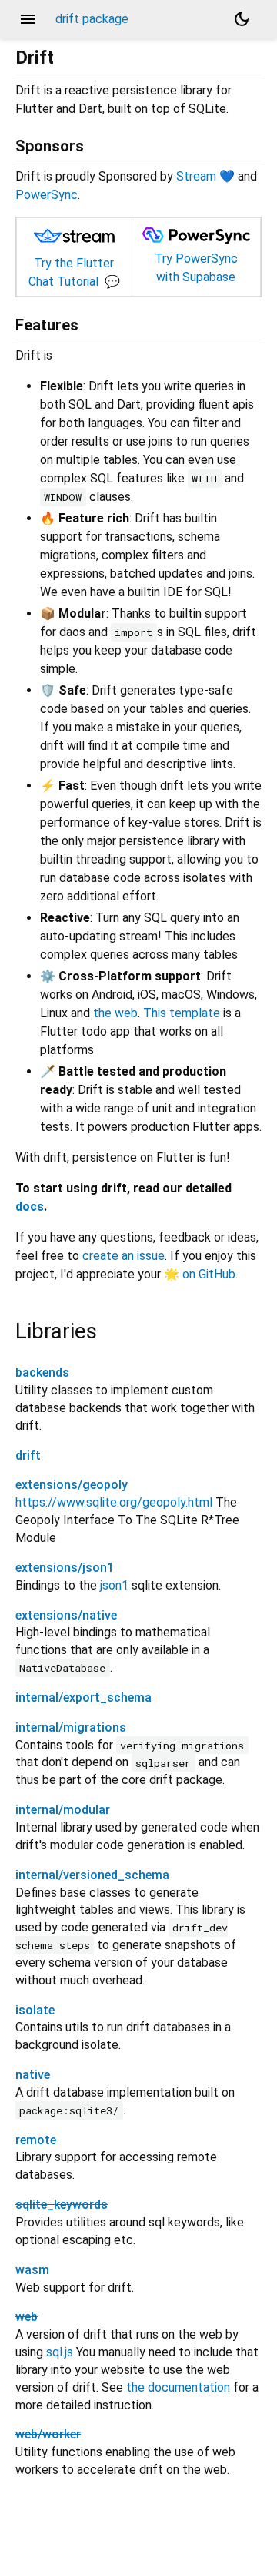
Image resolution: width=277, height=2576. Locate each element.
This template (182, 1013)
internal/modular (63, 1810)
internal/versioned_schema (92, 1875)
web (27, 2317)
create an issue (123, 1256)
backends (42, 1373)
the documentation (178, 2387)
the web (115, 1013)
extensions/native (66, 1615)
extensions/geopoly (72, 1485)
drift (28, 1455)
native (33, 2075)
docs (30, 1207)
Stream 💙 (205, 176)
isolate (35, 2010)
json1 (114, 1585)
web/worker (48, 2434)
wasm (32, 2270)
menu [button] (28, 19)
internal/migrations (71, 1727)
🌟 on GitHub (200, 1274)
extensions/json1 (65, 1568)
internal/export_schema (83, 1697)
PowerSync (47, 195)
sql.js (60, 2352)
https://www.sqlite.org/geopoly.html (114, 1502)
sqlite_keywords (62, 2205)
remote (36, 2140)
